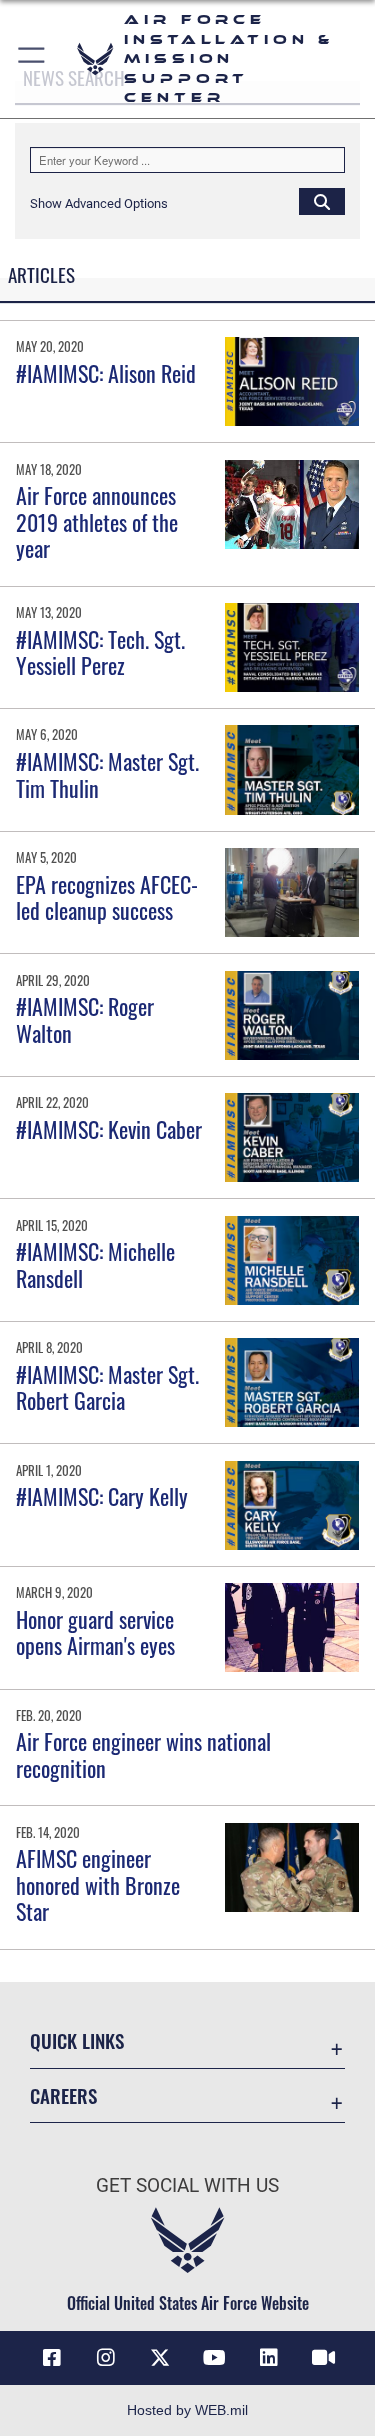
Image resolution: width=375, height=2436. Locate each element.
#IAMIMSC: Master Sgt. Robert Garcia (107, 1387)
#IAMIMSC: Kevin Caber (109, 1129)
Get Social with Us (187, 2185)
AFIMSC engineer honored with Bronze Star (98, 1884)
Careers (63, 2095)
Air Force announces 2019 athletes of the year (97, 521)
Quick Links (77, 2040)
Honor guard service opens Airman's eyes (95, 1632)
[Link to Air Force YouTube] (215, 2358)
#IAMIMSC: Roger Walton (85, 1019)
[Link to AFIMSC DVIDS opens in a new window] (323, 2358)
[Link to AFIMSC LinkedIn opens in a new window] (269, 2358)
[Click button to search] (322, 201)
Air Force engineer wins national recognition (143, 1754)
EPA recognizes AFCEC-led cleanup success (107, 897)
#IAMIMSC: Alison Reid (106, 373)
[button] (32, 59)
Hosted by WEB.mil (187, 2410)
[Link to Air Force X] (160, 2358)
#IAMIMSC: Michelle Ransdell (95, 1264)
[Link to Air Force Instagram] (106, 2358)
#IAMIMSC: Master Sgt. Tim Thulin (107, 774)
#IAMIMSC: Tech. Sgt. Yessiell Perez (100, 652)
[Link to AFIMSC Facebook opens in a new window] (52, 2358)
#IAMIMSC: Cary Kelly (102, 1496)
